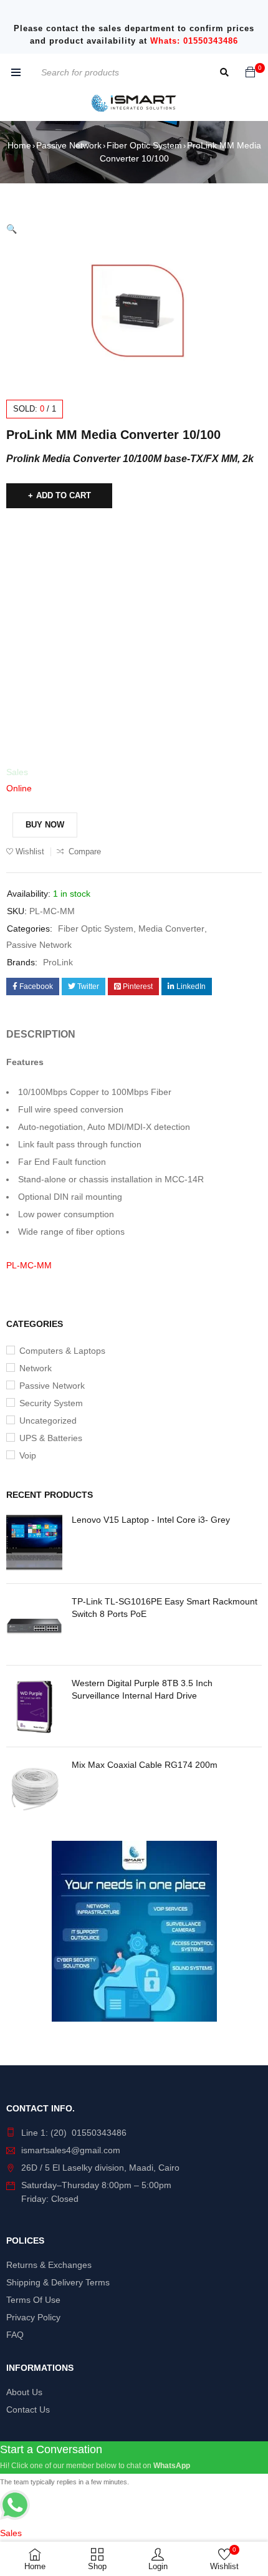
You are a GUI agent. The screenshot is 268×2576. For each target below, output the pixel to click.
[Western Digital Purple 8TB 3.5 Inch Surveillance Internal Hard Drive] (34, 1706)
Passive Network (69, 145)
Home (19, 145)
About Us (24, 2392)
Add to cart (64, 495)
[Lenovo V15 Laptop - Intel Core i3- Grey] (34, 1543)
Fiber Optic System (144, 145)
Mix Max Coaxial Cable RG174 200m (145, 1765)
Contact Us (28, 2410)
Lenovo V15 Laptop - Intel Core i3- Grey (151, 1520)
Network (36, 1368)
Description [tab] (41, 1034)
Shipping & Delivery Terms (58, 2282)
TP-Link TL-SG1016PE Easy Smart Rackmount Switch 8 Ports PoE (165, 1608)
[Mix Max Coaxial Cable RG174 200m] (34, 1788)
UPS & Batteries (51, 1438)
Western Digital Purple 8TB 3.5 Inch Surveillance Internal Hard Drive (142, 1689)
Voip (28, 1455)
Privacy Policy (33, 2317)
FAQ (15, 2335)
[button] (12, 229)
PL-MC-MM (29, 1265)
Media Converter (171, 929)
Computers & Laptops (62, 1351)
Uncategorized (48, 1421)
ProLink (58, 962)
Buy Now (45, 825)
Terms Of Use (33, 2300)
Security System (51, 1403)
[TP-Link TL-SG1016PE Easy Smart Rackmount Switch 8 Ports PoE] (34, 1624)
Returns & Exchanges (49, 2265)
